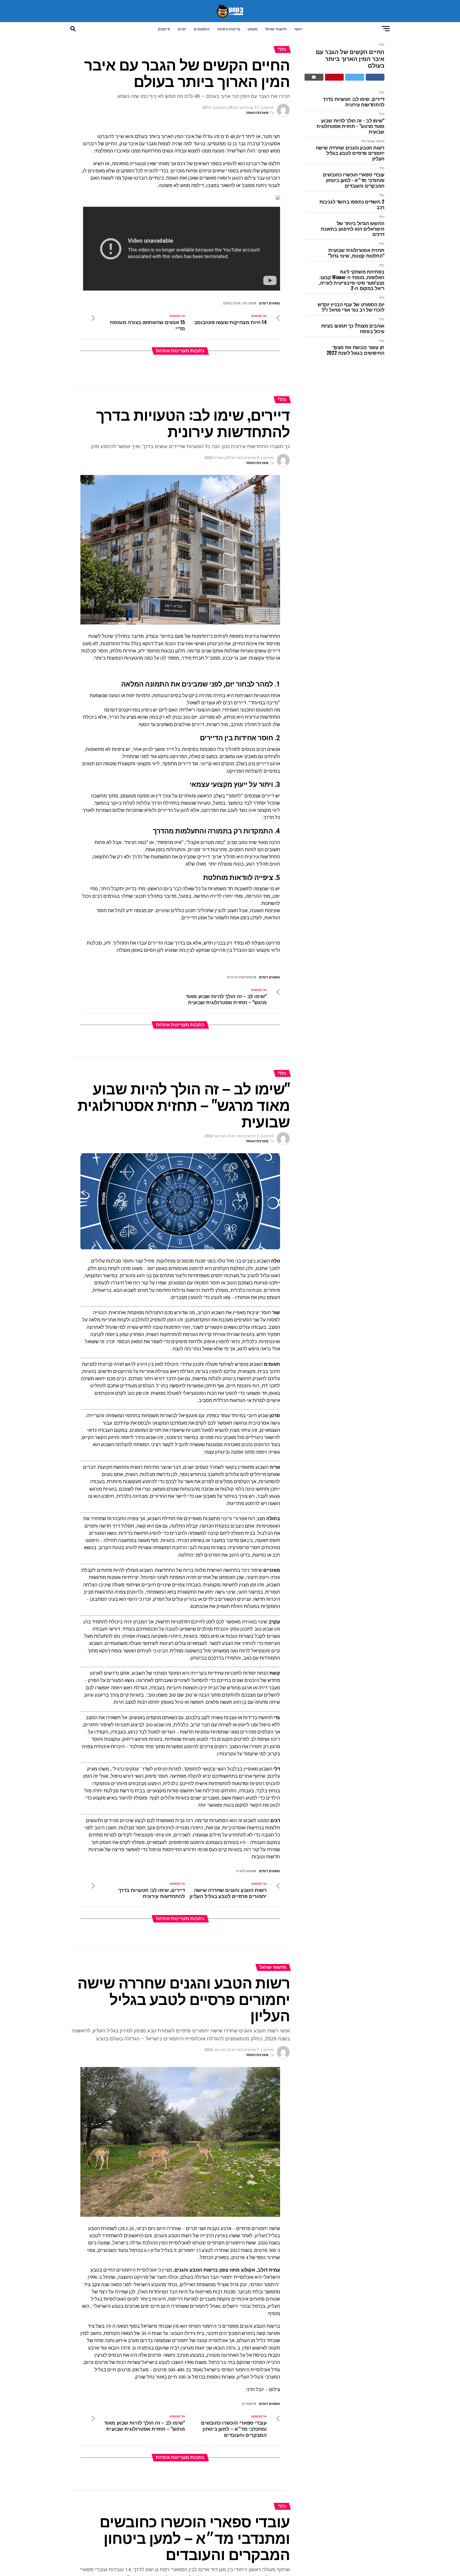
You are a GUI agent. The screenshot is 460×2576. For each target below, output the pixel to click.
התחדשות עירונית (241, 977)
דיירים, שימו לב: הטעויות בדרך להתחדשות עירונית (354, 102)
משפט (253, 29)
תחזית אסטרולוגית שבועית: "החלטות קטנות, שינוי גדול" (356, 253)
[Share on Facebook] (375, 77)
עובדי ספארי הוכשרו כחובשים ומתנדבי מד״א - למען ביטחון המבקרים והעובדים (354, 180)
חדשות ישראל (276, 29)
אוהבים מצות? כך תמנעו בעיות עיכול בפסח (353, 328)
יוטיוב (182, 29)
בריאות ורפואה (229, 29)
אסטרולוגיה (245, 1871)
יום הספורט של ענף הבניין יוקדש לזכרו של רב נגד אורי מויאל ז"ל (351, 307)
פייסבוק (164, 29)
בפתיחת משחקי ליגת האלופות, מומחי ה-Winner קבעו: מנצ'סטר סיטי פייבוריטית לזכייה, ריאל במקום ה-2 (352, 280)
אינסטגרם (202, 29)
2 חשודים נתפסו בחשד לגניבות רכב (352, 204)
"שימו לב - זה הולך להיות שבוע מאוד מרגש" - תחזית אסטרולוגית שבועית (350, 126)
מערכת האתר (257, 113)
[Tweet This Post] (355, 77)
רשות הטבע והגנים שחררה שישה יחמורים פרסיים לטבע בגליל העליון (350, 153)
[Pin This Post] (334, 77)
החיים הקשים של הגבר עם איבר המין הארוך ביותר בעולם (350, 58)
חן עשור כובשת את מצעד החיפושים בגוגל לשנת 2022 (356, 350)
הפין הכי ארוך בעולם (239, 303)
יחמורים (248, 2404)
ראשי (298, 29)
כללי (382, 45)
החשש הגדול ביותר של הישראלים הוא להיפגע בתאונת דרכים (353, 229)
